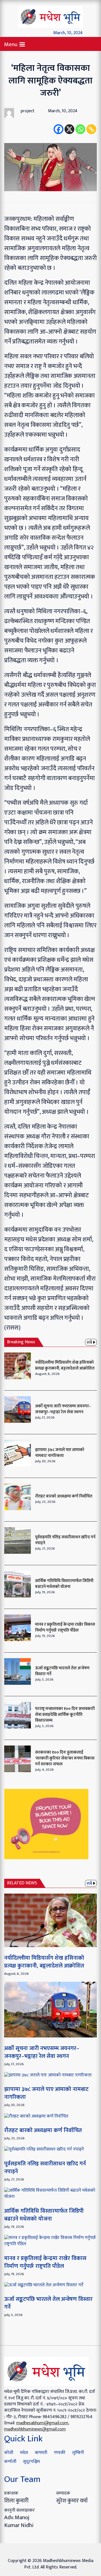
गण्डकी (60, 2453)
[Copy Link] (91, 129)
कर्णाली (10, 2462)
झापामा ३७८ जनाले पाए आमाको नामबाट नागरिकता (60, 1453)
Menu (11, 44)
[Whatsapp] (80, 129)
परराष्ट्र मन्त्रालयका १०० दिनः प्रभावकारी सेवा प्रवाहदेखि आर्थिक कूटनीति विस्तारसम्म (65, 1715)
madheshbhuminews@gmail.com (35, 2429)
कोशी (9, 2453)
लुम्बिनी (78, 2453)
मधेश (24, 2453)
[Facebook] (58, 129)
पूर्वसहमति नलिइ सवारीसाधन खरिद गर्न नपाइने (65, 1540)
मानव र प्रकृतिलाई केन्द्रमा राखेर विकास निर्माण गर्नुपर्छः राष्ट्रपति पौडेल (65, 1627)
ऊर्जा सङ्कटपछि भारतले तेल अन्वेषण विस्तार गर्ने (62, 1671)
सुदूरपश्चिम (31, 2462)
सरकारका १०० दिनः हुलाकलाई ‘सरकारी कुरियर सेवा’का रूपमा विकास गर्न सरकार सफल (65, 1758)
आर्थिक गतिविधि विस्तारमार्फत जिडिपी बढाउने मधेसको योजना (64, 1584)
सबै (89, 1342)
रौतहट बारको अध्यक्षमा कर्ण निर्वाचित (64, 1496)
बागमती (41, 2453)
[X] (69, 129)
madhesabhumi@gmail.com (42, 2423)
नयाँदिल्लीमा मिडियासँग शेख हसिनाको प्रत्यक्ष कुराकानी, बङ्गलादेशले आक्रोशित (65, 1365)
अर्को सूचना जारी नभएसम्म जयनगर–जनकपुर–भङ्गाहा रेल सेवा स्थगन (63, 1409)
